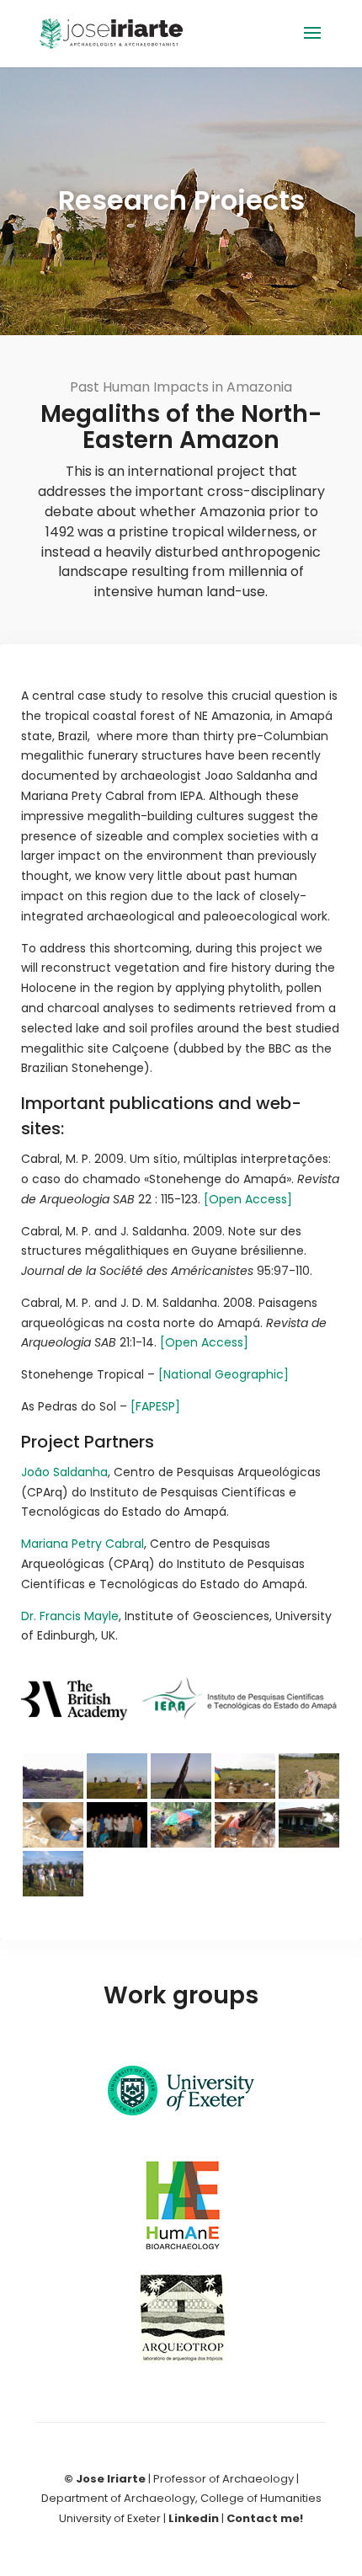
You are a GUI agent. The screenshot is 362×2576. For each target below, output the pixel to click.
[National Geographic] (224, 1374)
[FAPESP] (155, 1406)
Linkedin (194, 2518)
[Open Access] (248, 1199)
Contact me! (265, 2518)
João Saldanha (64, 1472)
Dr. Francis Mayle (70, 1616)
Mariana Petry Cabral (83, 1544)
